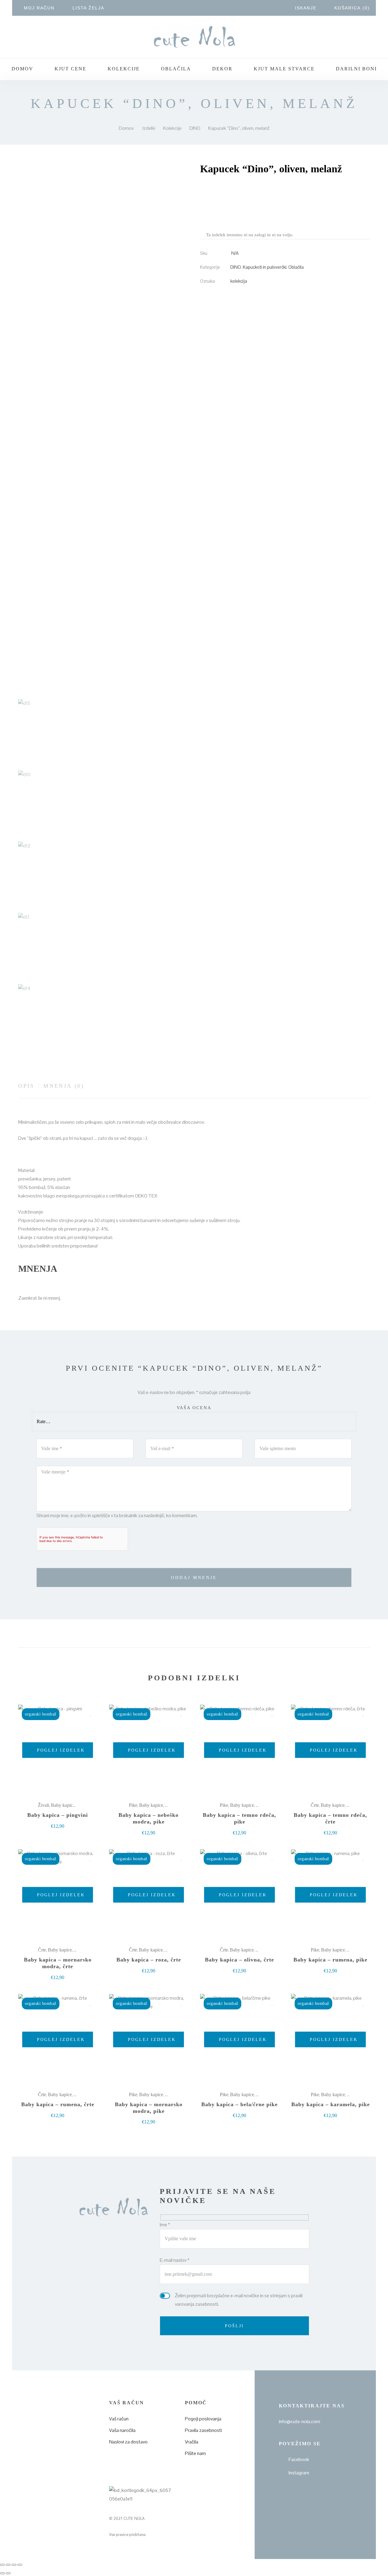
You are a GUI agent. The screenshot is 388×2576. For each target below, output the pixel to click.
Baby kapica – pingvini (58, 1815)
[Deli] (14, 2565)
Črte (315, 1805)
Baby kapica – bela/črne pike (239, 2104)
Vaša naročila (122, 2430)
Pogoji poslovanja (203, 2419)
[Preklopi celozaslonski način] (8, 2565)
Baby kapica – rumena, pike (330, 1960)
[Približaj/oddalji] (2, 2565)
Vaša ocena (194, 1408)
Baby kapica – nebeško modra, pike (149, 1818)
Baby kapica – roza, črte (149, 1960)
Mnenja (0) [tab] (64, 1086)
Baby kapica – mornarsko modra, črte (58, 1963)
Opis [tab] (26, 1086)
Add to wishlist (90, 1714)
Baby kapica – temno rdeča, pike (239, 1818)
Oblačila (296, 267)
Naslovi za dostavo (128, 2442)
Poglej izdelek (60, 1750)
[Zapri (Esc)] (20, 2565)
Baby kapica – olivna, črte (239, 1960)
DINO (236, 267)
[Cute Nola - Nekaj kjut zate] (194, 37)
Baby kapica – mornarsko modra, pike (149, 2108)
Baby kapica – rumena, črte (58, 2104)
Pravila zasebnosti (203, 2430)
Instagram (299, 2473)
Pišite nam (195, 2453)
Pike (133, 1805)
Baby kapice (63, 1805)
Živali (43, 1805)
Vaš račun (119, 2419)
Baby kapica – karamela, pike (331, 2104)
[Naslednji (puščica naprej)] (8, 2573)
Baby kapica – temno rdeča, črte (330, 1818)
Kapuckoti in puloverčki (265, 267)
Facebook (299, 2459)
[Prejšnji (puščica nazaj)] (2, 2573)
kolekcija (239, 281)
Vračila (192, 2442)
